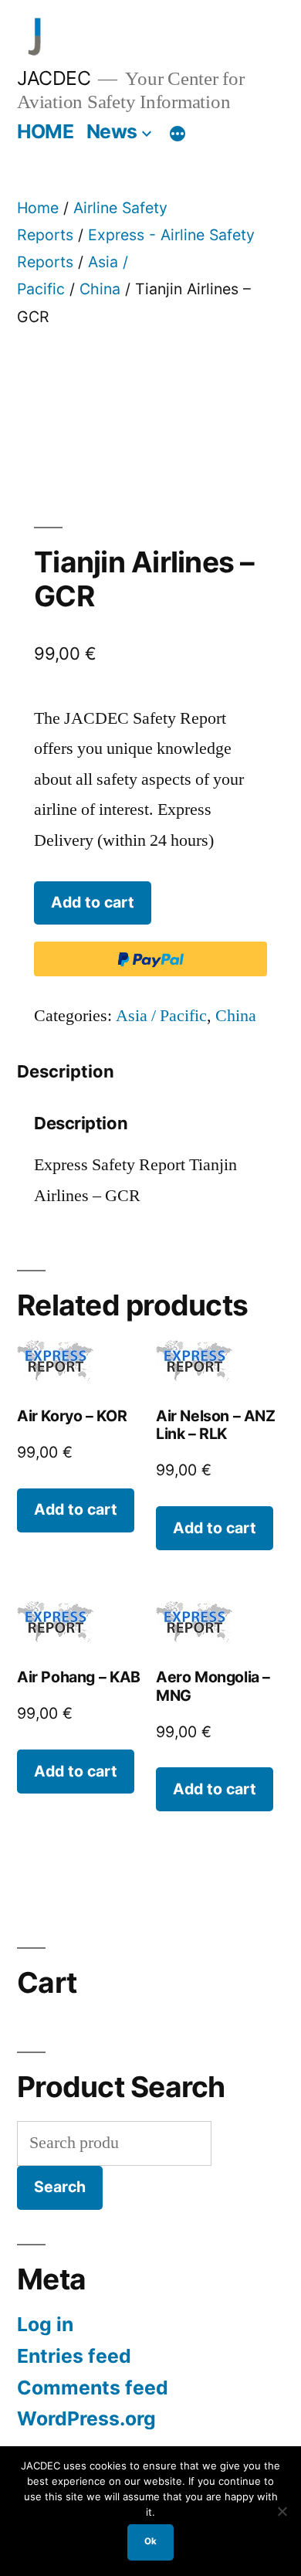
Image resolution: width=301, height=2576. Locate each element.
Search (60, 2187)
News (112, 131)
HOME (45, 131)
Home (38, 208)
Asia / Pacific (161, 1016)
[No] (282, 2511)
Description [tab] (66, 1071)
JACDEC (54, 78)
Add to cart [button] (76, 1509)
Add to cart (93, 902)
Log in (45, 2324)
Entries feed (74, 2356)
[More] (178, 134)
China (100, 289)
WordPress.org (86, 2418)
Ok (150, 2541)
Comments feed (93, 2388)
